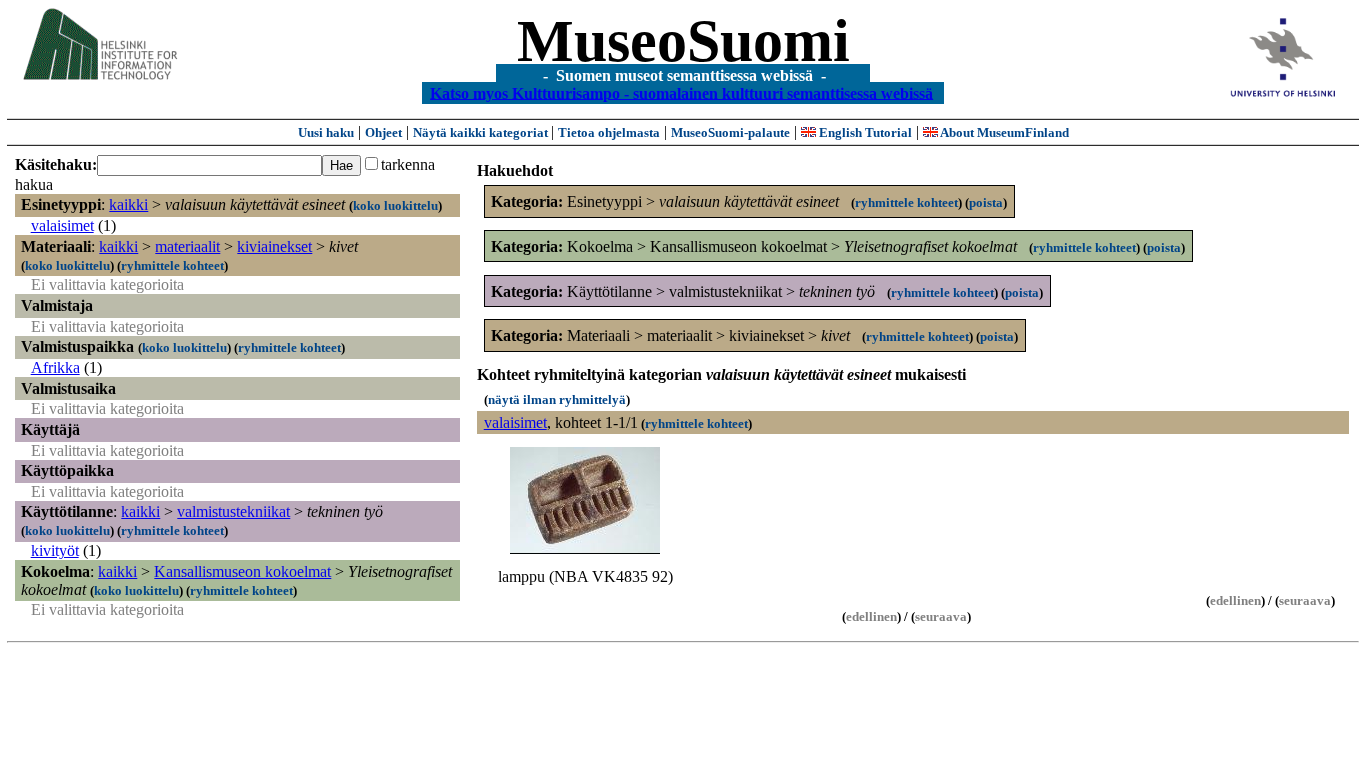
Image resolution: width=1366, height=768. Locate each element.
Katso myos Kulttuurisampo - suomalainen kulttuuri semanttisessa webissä (681, 92)
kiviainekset (274, 246)
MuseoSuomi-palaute (730, 132)
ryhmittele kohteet (172, 265)
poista (986, 202)
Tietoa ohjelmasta (609, 132)
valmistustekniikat (233, 511)
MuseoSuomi (683, 41)
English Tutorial (864, 132)
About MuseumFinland (1003, 132)
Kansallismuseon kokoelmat (242, 571)
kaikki (128, 204)
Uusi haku (326, 132)
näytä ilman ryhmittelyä (557, 399)
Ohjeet (383, 132)
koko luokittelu (395, 205)
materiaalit (187, 246)
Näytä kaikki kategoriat (482, 132)
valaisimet (62, 225)
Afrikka (55, 367)
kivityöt (55, 550)
